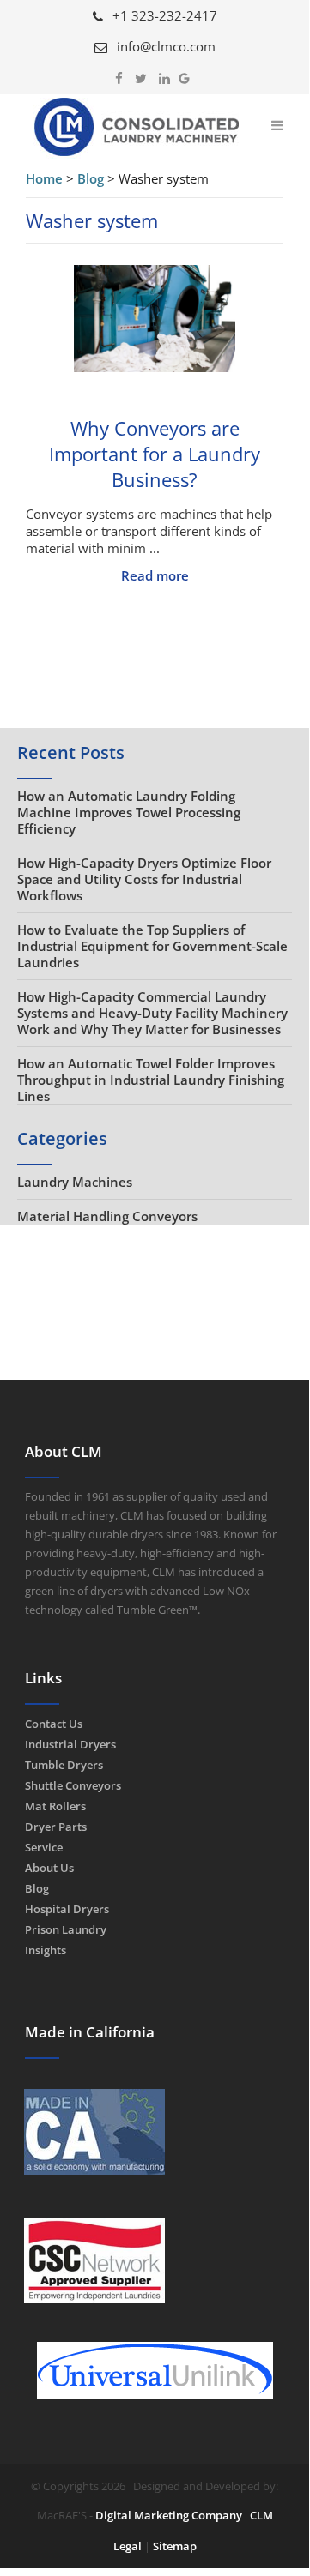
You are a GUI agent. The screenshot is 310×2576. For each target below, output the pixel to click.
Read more (155, 575)
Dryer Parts (56, 1827)
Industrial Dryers (70, 1744)
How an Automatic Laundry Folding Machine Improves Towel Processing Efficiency (129, 812)
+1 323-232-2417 (163, 15)
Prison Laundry (66, 1929)
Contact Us (54, 1724)
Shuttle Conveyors (73, 1785)
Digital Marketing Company (169, 2515)
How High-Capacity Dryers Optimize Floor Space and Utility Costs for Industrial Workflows (144, 879)
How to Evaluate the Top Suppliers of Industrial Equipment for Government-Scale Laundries (152, 946)
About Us (49, 1868)
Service (44, 1847)
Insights (46, 1950)
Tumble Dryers (64, 1765)
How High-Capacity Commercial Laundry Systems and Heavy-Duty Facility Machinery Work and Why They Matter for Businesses (152, 1013)
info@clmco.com (164, 46)
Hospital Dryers (67, 1909)
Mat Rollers (55, 1806)
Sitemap (175, 2546)
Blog (37, 1888)
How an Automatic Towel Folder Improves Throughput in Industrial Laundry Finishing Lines (151, 1080)
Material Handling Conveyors (107, 1216)
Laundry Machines (75, 1182)
